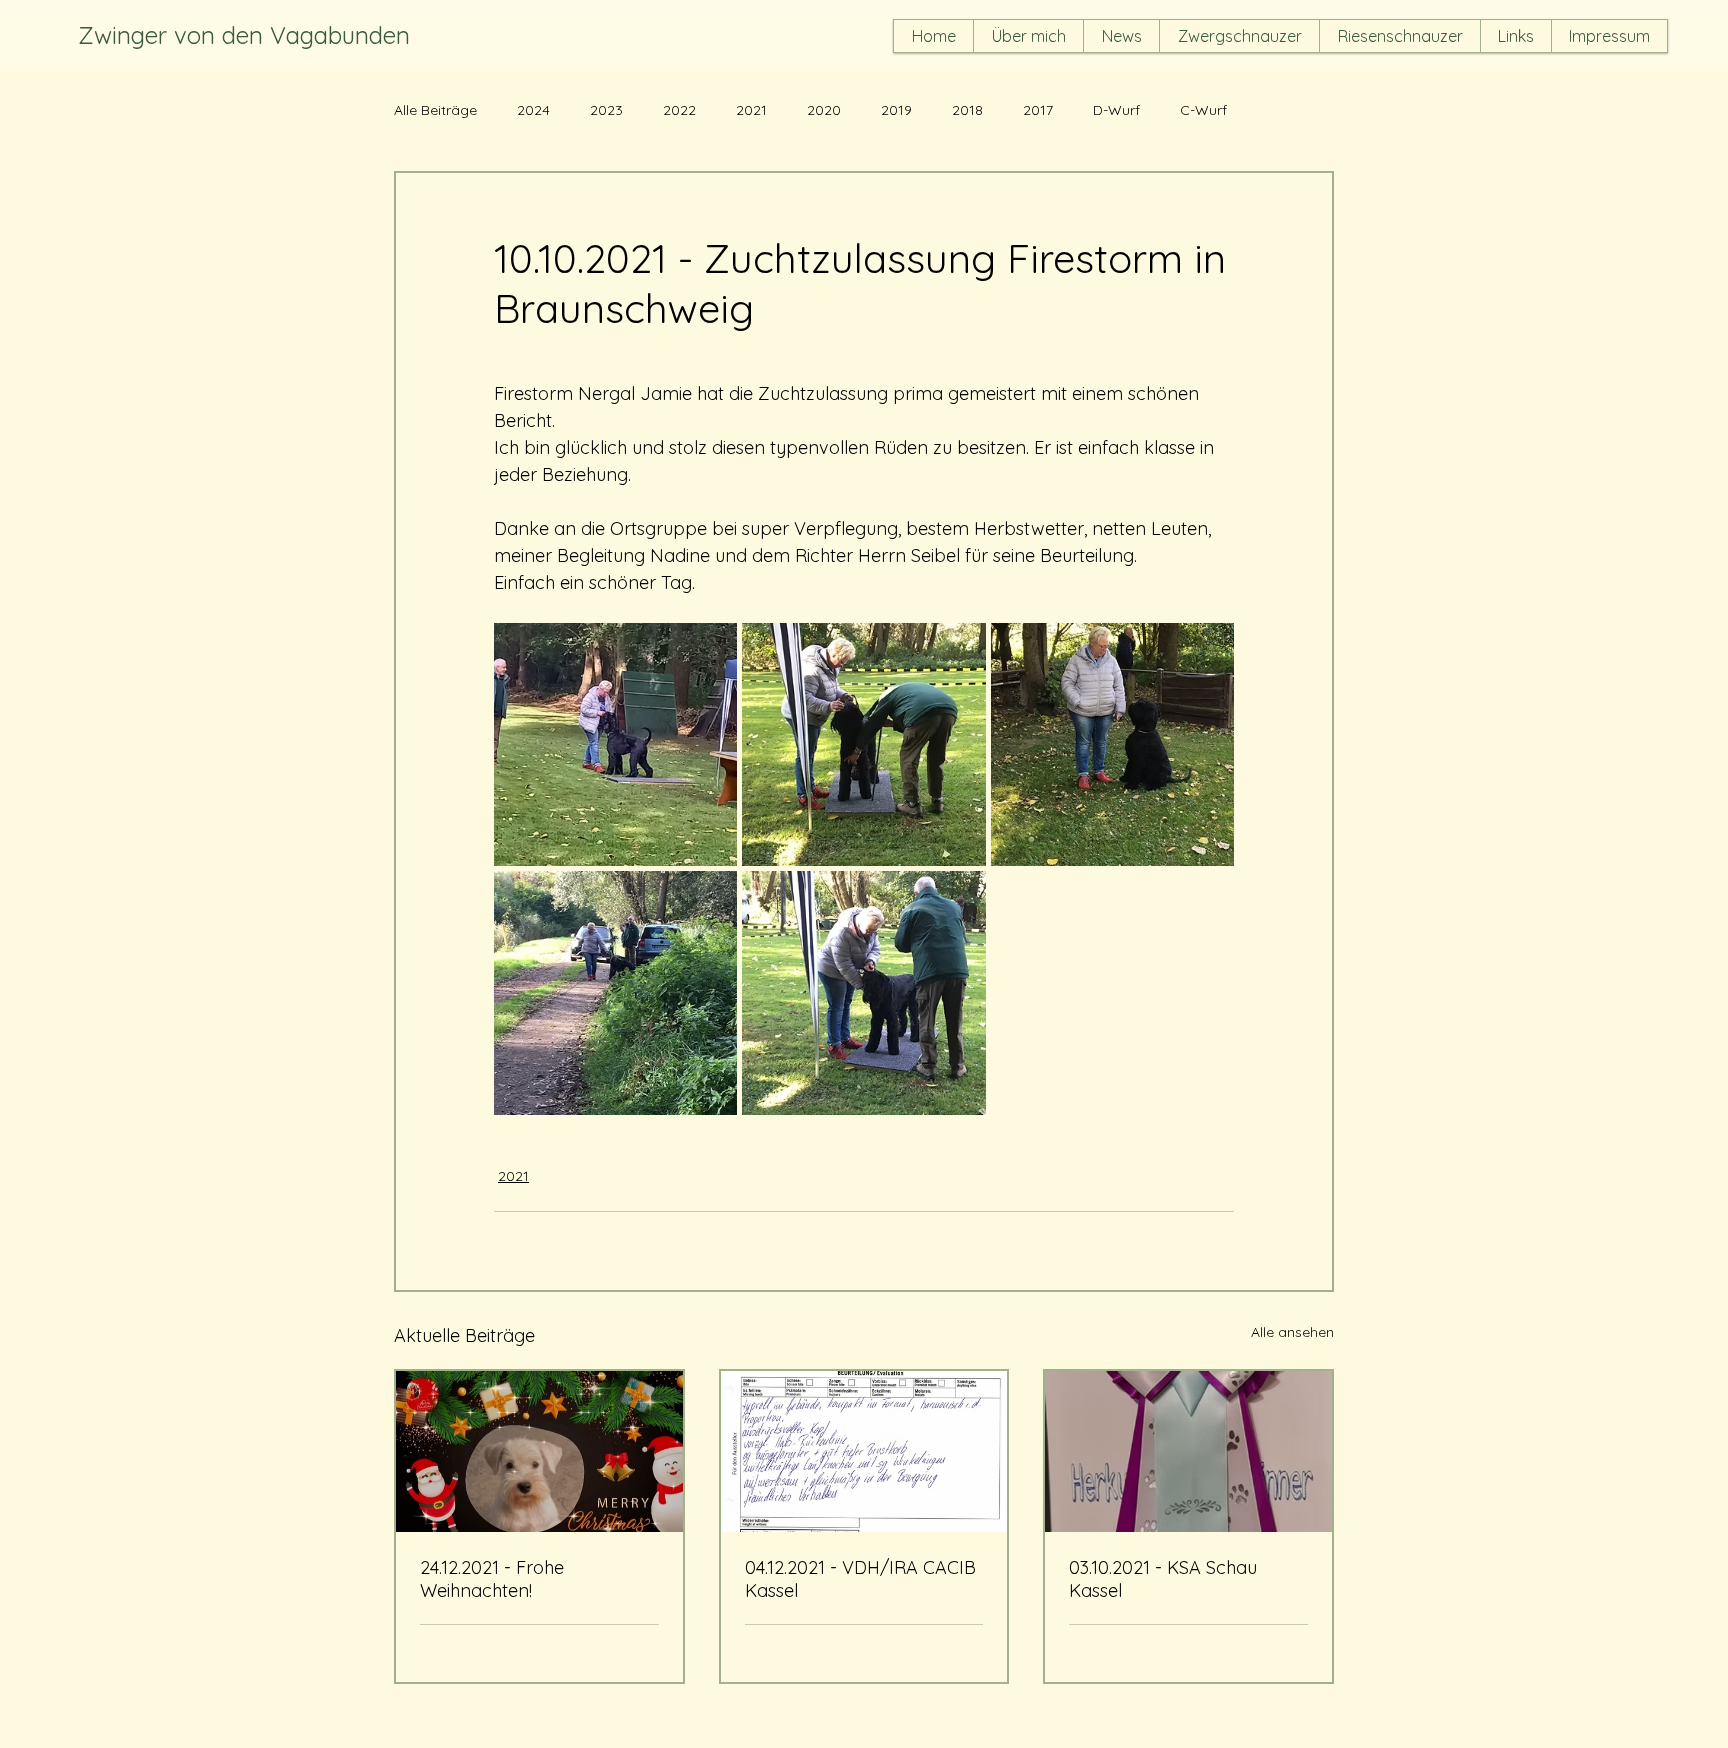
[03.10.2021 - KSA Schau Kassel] (1188, 1451)
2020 (824, 110)
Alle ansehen (1292, 1332)
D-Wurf (1116, 110)
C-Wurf (1203, 110)
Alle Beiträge (435, 110)
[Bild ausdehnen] (615, 744)
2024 (533, 110)
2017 (1038, 110)
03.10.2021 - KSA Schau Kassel (1163, 1579)
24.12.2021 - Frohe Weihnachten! (492, 1579)
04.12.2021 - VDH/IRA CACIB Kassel (860, 1579)
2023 (606, 110)
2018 (967, 110)
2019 (896, 110)
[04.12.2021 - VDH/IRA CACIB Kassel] (864, 1451)
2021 (751, 110)
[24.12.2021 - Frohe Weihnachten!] (539, 1451)
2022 (679, 110)
